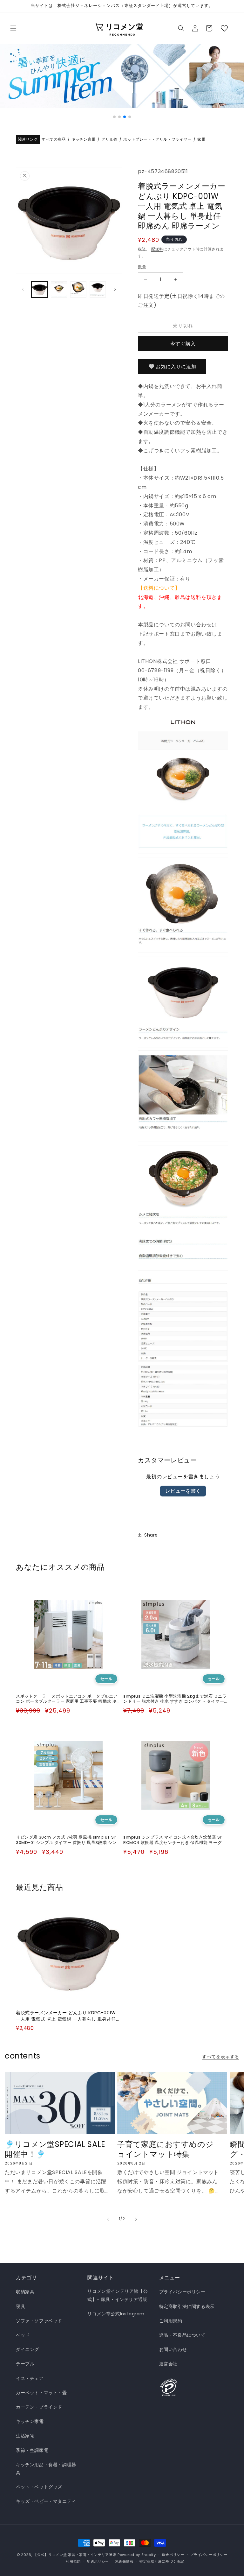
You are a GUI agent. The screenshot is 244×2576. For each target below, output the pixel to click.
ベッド (23, 2335)
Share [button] (151, 1535)
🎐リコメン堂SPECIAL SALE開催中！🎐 (55, 2149)
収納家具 (25, 2292)
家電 (201, 140)
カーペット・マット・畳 (41, 2393)
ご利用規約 (171, 2321)
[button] (13, 28)
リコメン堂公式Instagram (116, 2314)
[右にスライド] (115, 289)
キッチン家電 (84, 140)
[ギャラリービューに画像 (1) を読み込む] (40, 289)
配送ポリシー (98, 2561)
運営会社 (168, 2364)
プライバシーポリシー (182, 2292)
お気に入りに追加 (176, 366)
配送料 (157, 249)
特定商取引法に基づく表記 (162, 2561)
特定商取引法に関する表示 (187, 2306)
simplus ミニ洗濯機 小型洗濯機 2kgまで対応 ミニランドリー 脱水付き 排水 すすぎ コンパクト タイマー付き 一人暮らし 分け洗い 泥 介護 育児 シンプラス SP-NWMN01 (175, 1699)
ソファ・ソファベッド (39, 2321)
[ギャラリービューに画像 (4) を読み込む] (98, 289)
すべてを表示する (221, 2057)
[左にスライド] (23, 289)
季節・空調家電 (32, 2450)
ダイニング (27, 2349)
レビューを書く (183, 1491)
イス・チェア (30, 2378)
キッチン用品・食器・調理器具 (46, 2469)
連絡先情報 (124, 2561)
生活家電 (25, 2436)
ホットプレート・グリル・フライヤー (157, 140)
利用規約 (73, 2561)
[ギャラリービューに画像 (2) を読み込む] (59, 289)
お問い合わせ (173, 2349)
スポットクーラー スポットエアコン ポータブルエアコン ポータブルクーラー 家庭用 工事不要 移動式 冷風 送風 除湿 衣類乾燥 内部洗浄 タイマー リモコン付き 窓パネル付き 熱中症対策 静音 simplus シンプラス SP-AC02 (67, 1699)
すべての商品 (54, 140)
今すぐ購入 (183, 344)
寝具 (20, 2306)
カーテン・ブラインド (39, 2407)
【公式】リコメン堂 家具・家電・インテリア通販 (75, 2555)
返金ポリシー (173, 2555)
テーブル (25, 2364)
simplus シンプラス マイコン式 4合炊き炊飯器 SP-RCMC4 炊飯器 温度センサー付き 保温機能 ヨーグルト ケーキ (175, 1840)
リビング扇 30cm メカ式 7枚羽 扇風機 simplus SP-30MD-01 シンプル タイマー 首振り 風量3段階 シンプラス (67, 1840)
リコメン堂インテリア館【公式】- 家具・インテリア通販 (118, 2295)
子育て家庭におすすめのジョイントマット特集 (165, 2149)
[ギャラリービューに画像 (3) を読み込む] (78, 289)
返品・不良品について (182, 2335)
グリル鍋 (109, 140)
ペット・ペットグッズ (39, 2487)
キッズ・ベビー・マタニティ (46, 2501)
